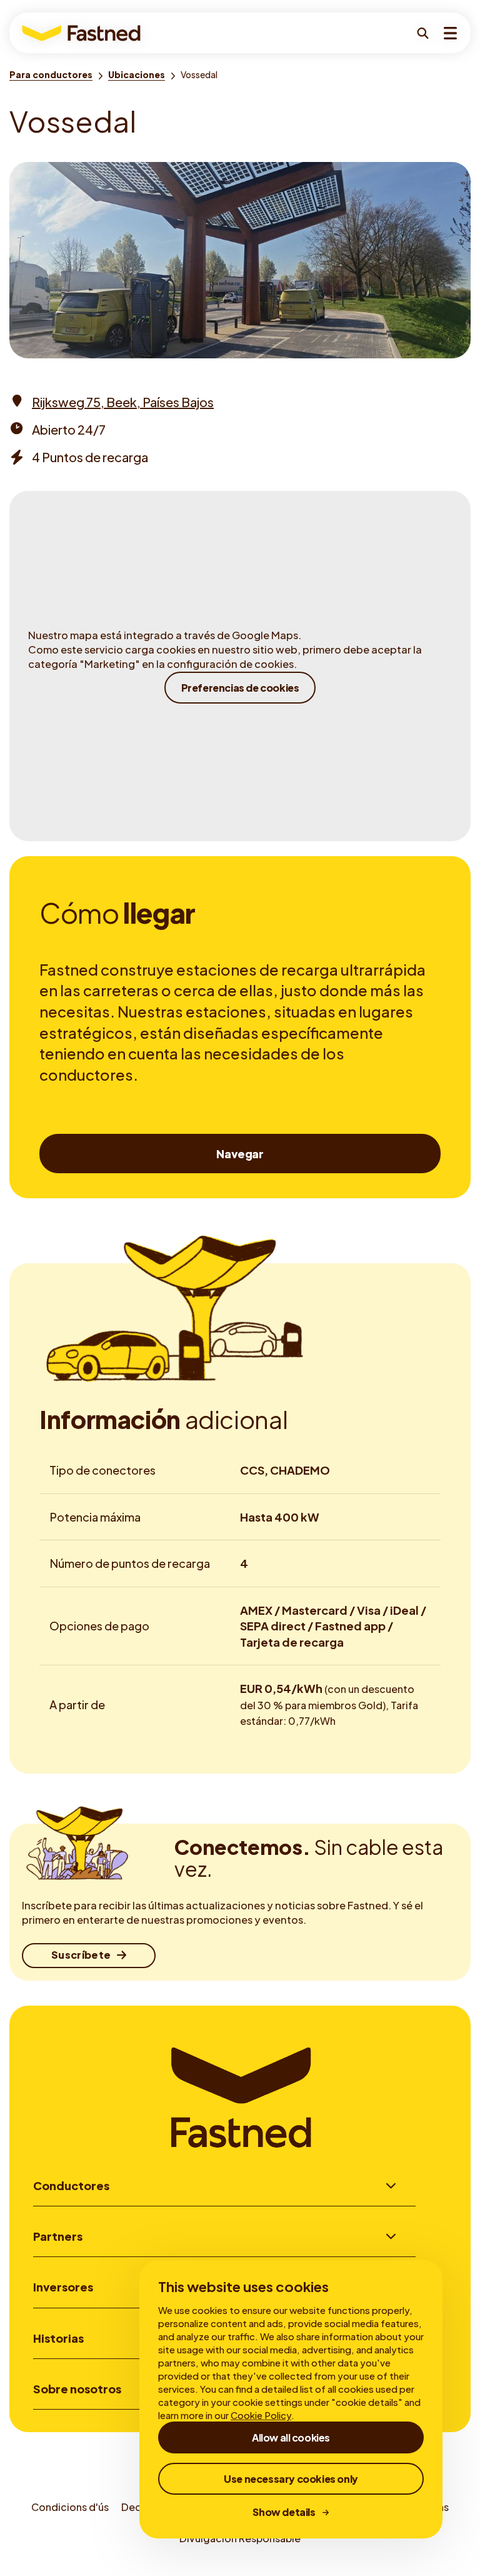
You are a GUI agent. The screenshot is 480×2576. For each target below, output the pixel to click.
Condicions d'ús (70, 2507)
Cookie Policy (261, 2415)
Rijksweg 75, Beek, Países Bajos (123, 402)
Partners (58, 2236)
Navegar (240, 1154)
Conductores (71, 2185)
